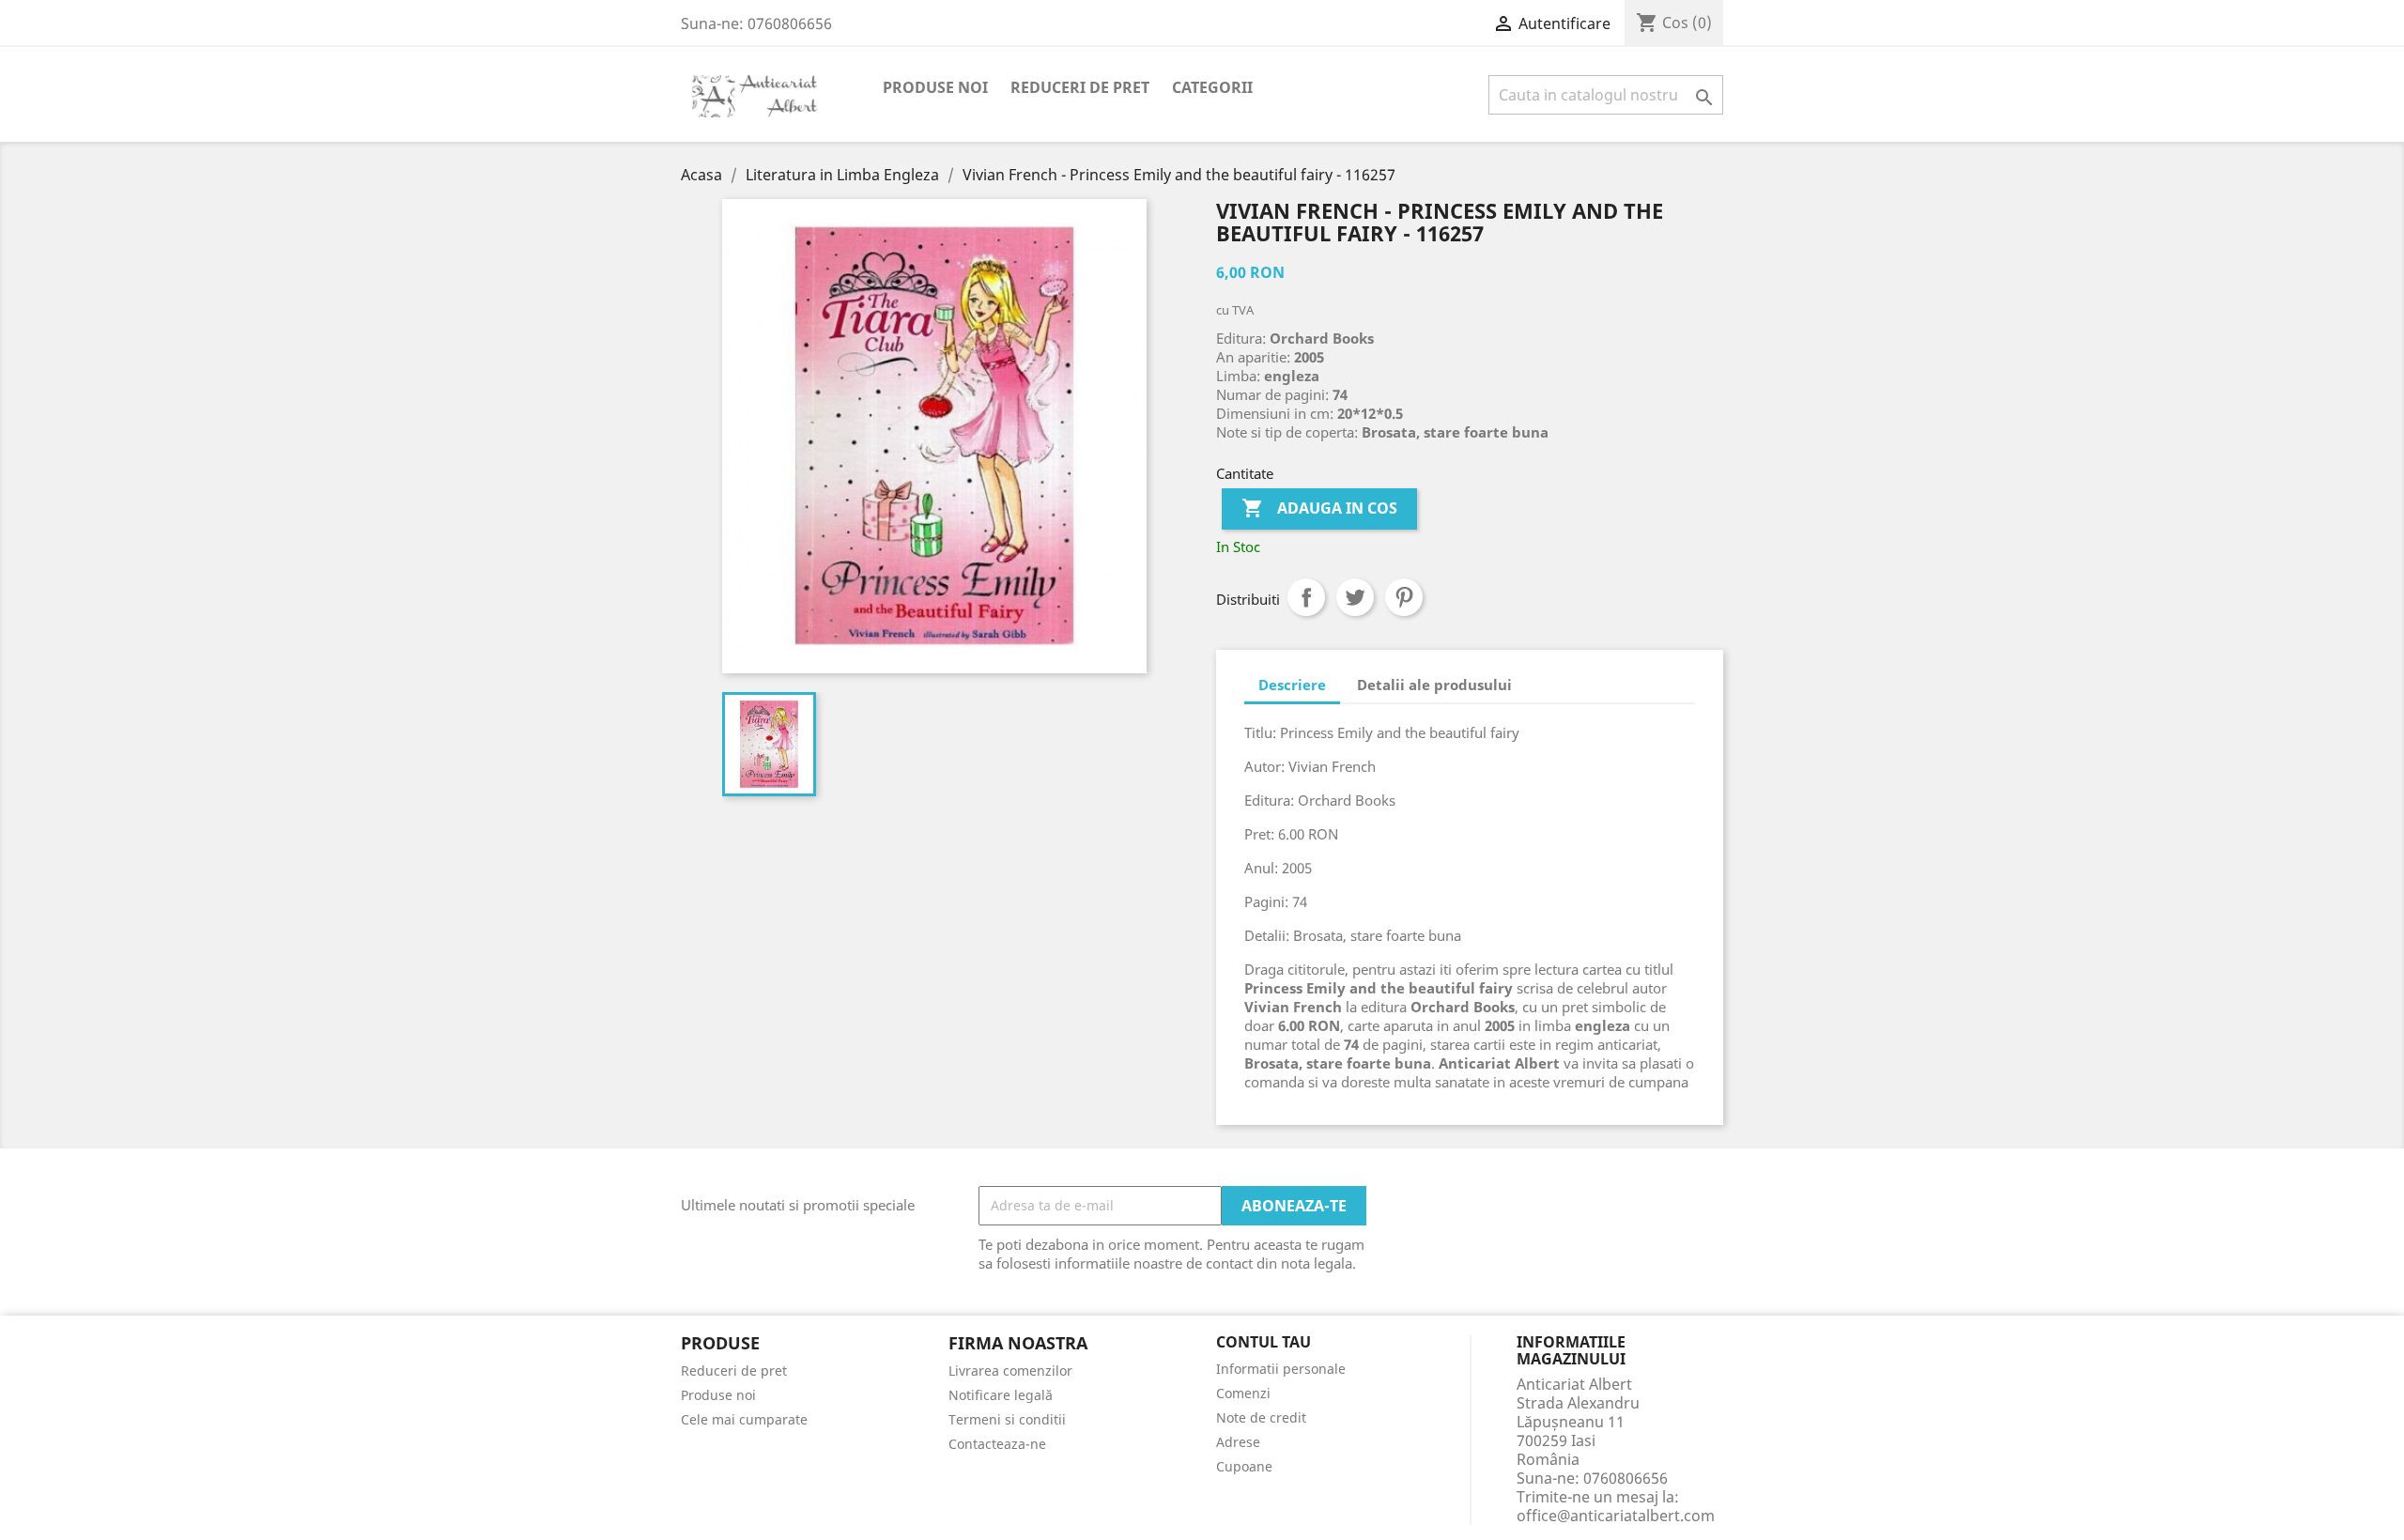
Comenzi (1243, 1393)
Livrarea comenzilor (1010, 1371)
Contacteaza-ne (997, 1444)
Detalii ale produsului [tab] (1434, 685)
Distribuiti (1306, 597)
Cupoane (1244, 1466)
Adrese (1238, 1442)
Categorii (1212, 87)
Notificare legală (1001, 1395)
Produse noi (935, 87)
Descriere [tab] (1292, 685)
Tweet (1355, 597)
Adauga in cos (1319, 508)
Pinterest (1404, 597)
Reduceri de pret (1080, 87)
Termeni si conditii (1007, 1419)
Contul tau (1264, 1343)
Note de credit (1261, 1417)
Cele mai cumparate (744, 1419)
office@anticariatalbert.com (1616, 1516)
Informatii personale (1281, 1369)
